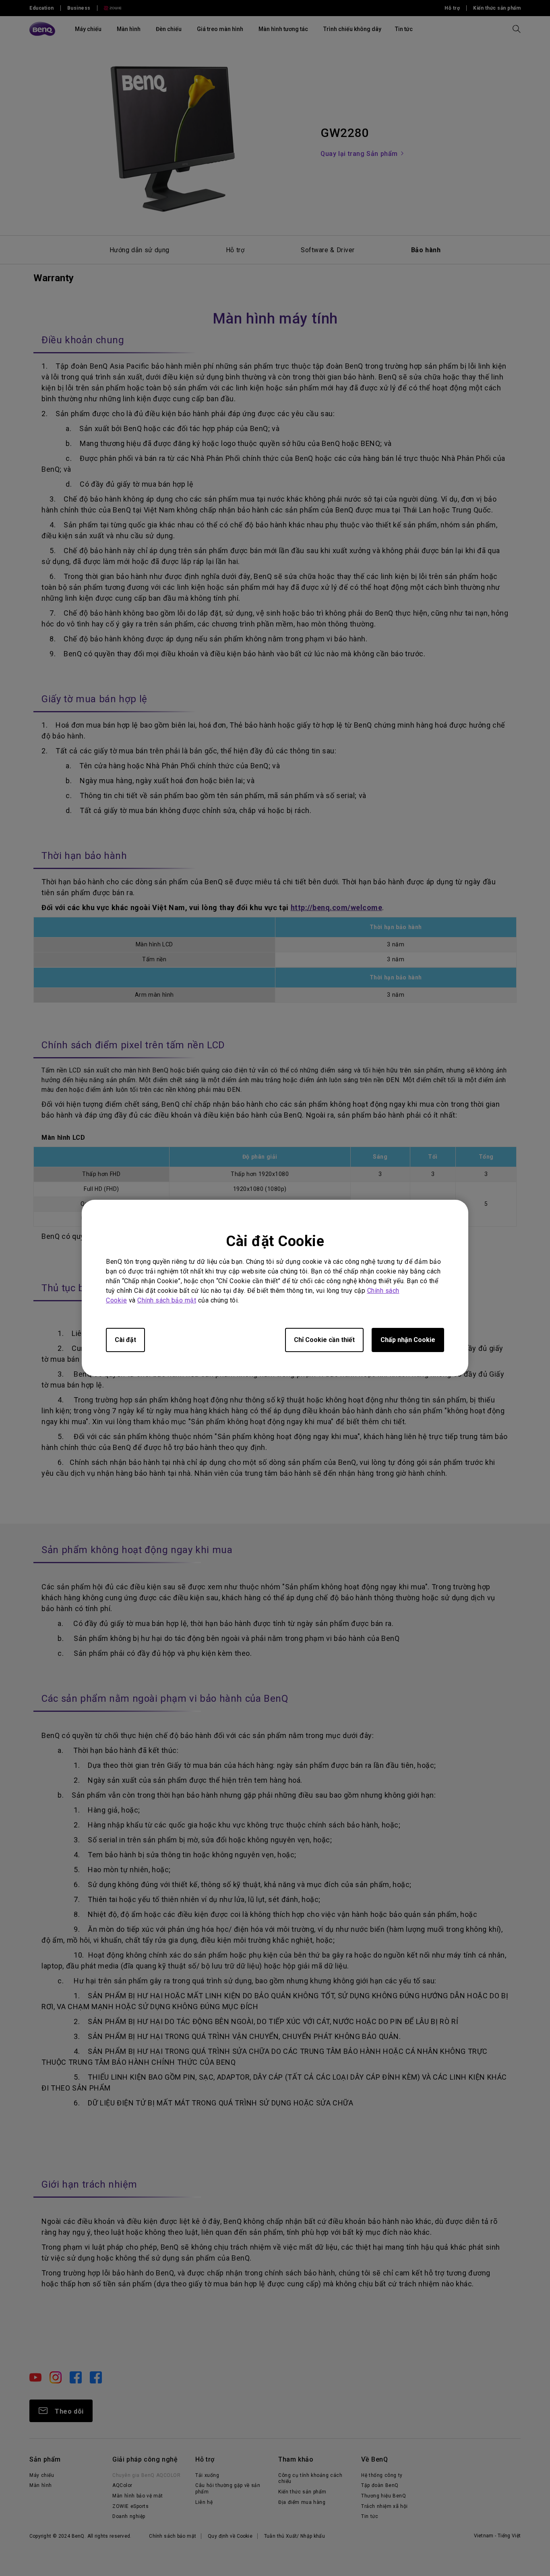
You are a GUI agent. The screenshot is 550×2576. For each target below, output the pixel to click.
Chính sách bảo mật (167, 1300)
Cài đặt (125, 1340)
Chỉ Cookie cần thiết (324, 1340)
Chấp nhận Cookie (408, 1340)
